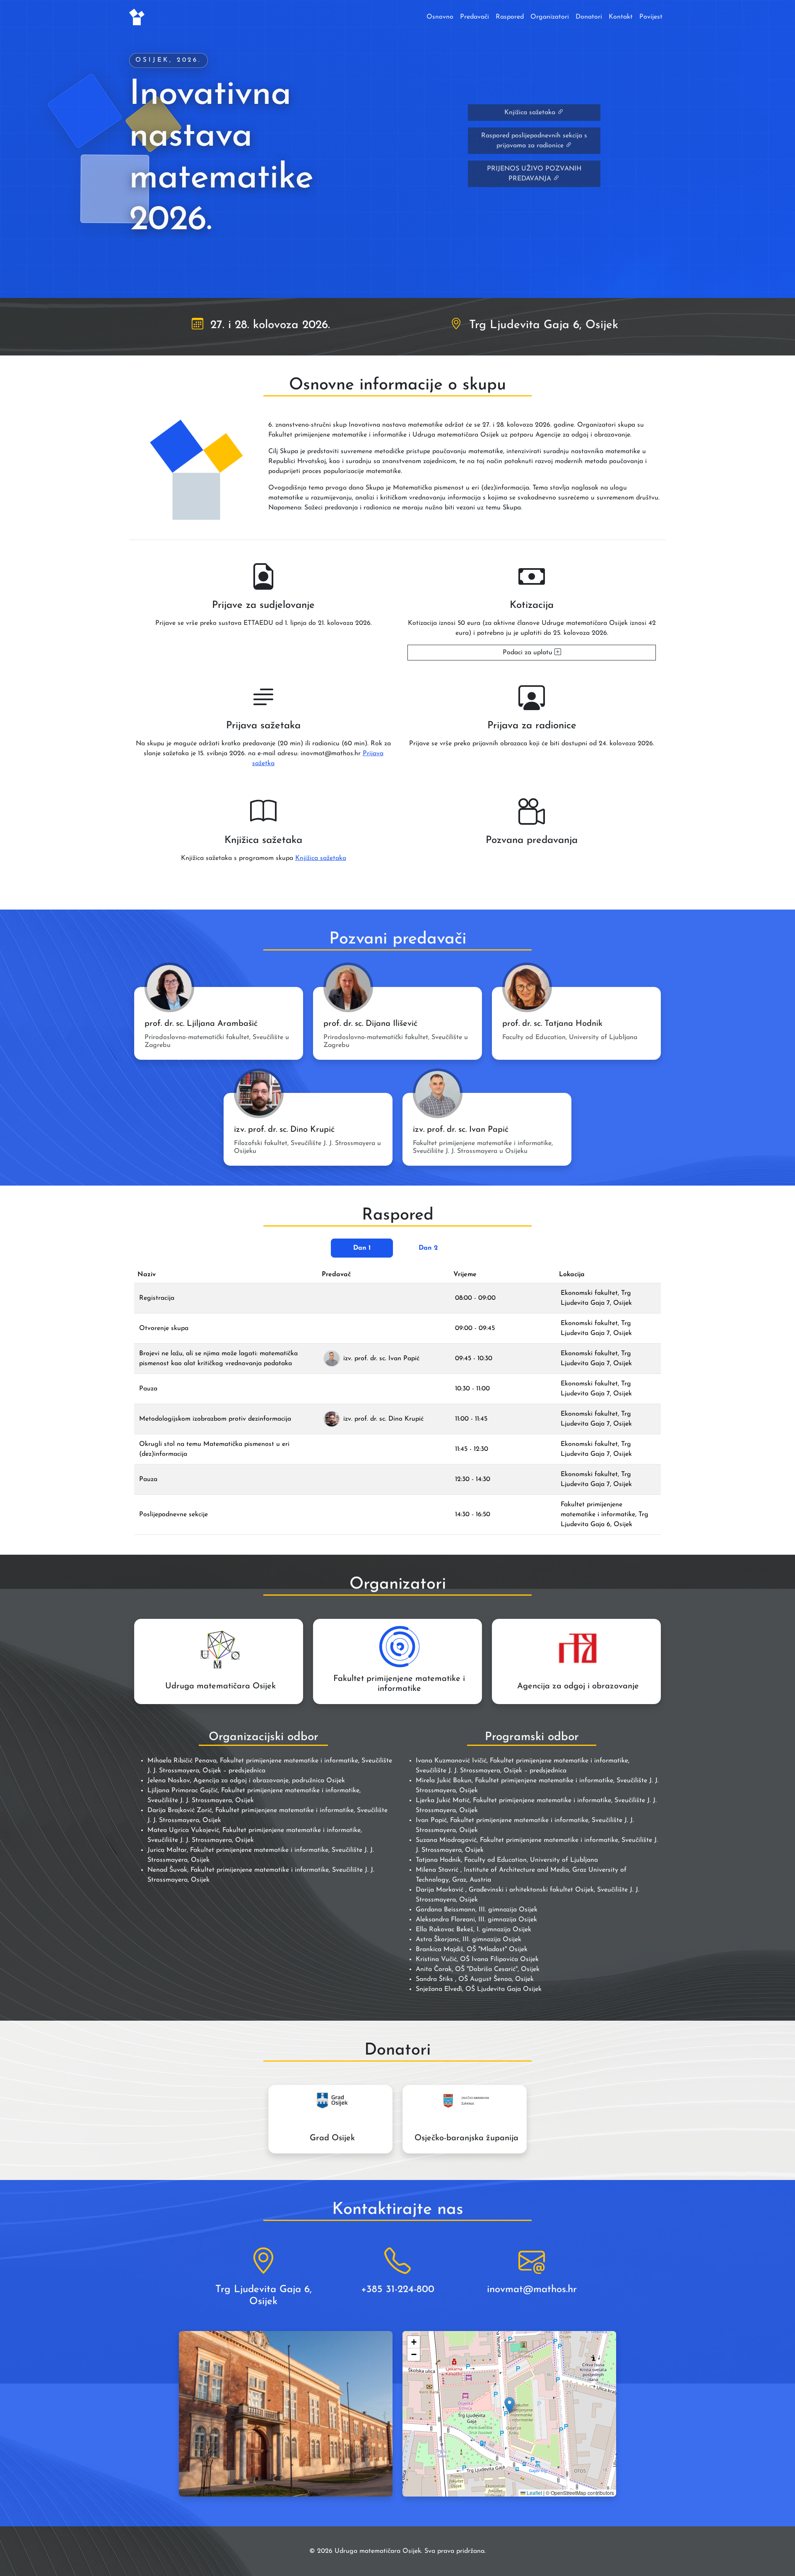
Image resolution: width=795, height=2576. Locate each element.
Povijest (651, 17)
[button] (510, 2405)
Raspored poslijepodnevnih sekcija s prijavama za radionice (534, 141)
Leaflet (534, 2493)
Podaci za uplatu (529, 653)
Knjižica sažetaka (531, 113)
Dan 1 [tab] (362, 1248)
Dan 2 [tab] (428, 1248)
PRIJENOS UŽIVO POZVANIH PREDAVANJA (534, 174)
